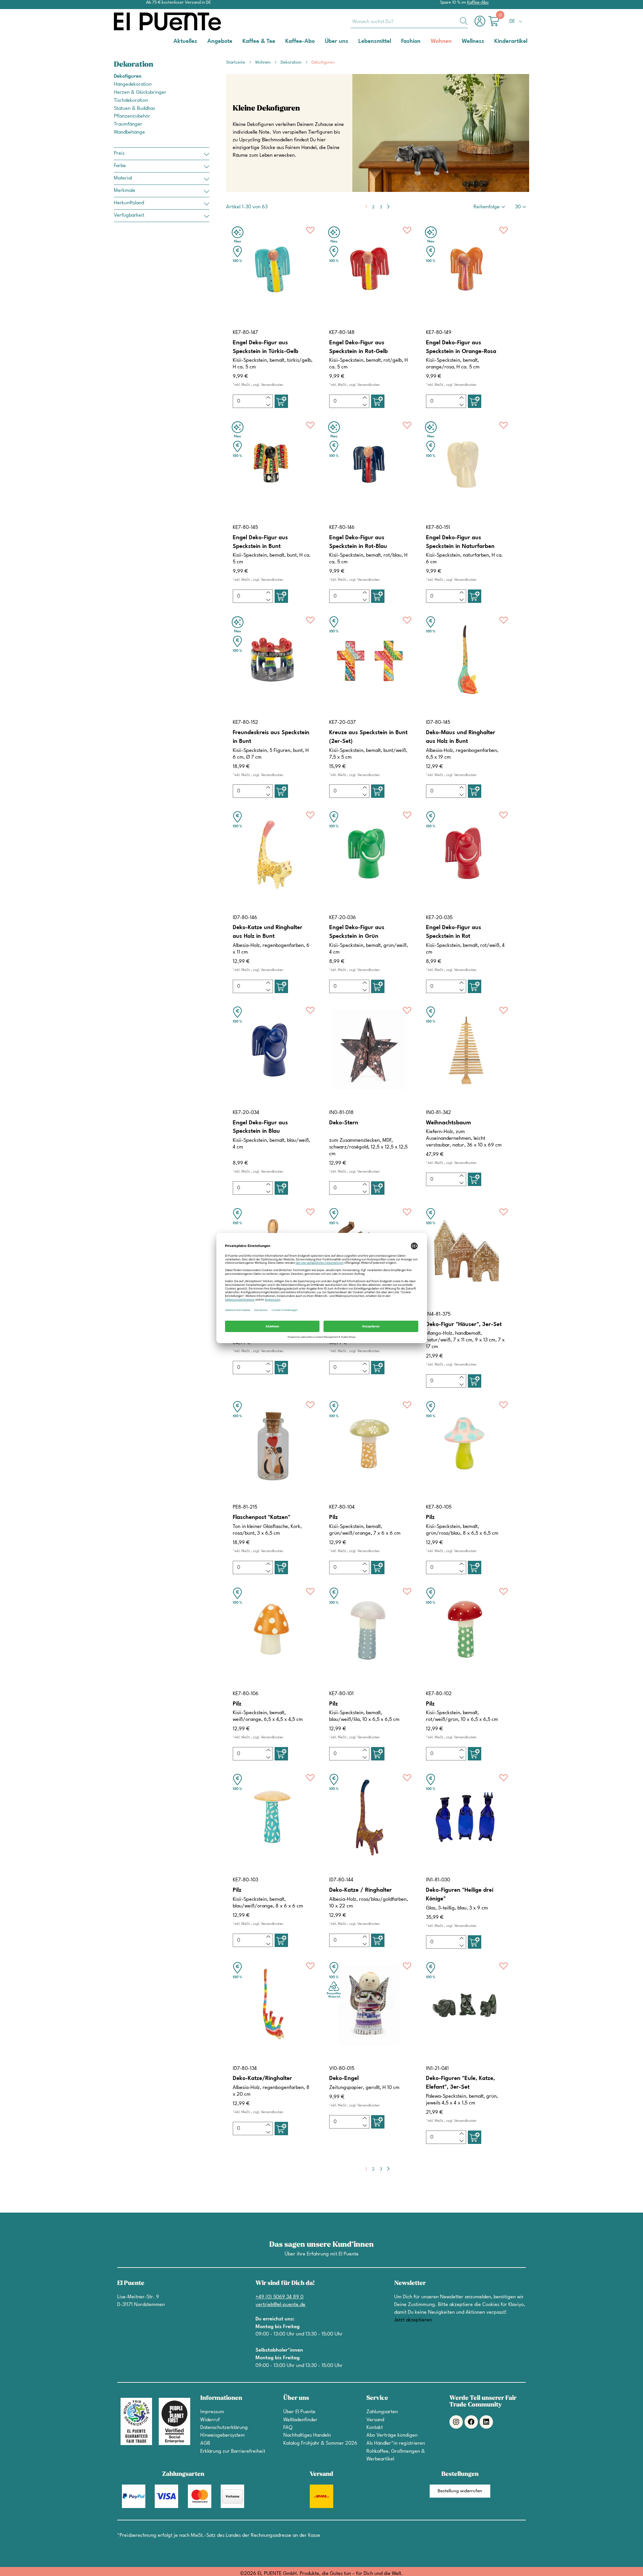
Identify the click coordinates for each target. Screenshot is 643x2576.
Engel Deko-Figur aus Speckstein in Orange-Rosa (461, 347)
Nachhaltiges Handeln (307, 2435)
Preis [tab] (119, 154)
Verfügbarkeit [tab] (129, 216)
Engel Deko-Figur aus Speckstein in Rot (454, 932)
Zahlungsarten (382, 2412)
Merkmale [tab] (125, 191)
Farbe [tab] (120, 166)
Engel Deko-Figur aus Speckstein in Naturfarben (460, 542)
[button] (517, 22)
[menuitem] (185, 41)
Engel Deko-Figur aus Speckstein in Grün (357, 932)
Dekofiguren (128, 77)
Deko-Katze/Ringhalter (262, 2078)
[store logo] (141, 21)
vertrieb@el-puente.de (280, 2305)
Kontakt (375, 2428)
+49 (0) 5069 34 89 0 (279, 2297)
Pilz (334, 1517)
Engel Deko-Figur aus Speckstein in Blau (260, 1127)
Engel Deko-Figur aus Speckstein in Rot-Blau (358, 542)
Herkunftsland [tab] (129, 203)
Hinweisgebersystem (223, 2435)
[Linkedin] (486, 2422)
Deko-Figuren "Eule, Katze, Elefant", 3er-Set (460, 2083)
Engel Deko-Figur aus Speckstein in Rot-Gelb (359, 347)
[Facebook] (471, 2422)
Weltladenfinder (300, 2420)
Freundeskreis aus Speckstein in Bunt (271, 737)
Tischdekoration (131, 101)
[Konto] (482, 25)
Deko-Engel (344, 2078)
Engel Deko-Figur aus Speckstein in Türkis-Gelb (266, 347)
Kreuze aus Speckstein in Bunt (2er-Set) (368, 737)
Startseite (236, 62)
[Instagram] (456, 2422)
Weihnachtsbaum (448, 1123)
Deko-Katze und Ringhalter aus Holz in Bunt (268, 932)
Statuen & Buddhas (134, 109)
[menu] (321, 42)
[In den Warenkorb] (281, 401)
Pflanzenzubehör (132, 116)
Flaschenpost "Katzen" (262, 1517)
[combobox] (409, 21)
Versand (375, 2420)
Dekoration (292, 62)
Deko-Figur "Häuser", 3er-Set (464, 1325)
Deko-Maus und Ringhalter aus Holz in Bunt (461, 737)
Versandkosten (272, 385)
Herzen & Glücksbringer (140, 93)
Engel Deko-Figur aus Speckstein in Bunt (260, 542)
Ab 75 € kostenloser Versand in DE (178, 3)
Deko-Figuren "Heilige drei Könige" (460, 1895)
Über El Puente (299, 2412)
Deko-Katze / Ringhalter (361, 1890)
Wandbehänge (129, 132)
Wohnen (263, 62)
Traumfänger (128, 124)
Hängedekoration (133, 85)
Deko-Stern (344, 1123)
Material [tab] (123, 178)
